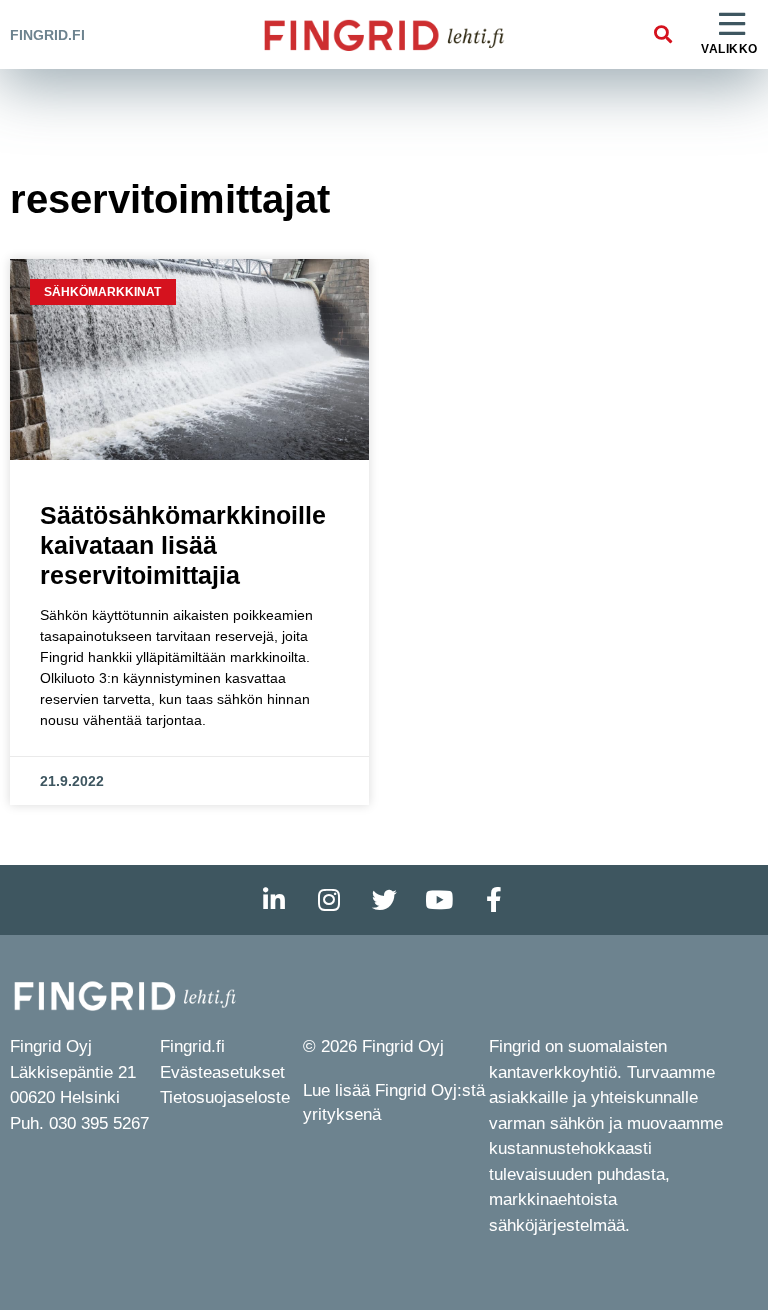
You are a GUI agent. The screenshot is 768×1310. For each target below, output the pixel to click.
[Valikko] (732, 25)
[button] (662, 34)
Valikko (729, 49)
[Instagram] (329, 900)
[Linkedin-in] (274, 900)
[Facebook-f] (494, 900)
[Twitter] (384, 900)
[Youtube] (439, 900)
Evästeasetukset (222, 1072)
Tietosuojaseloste (225, 1097)
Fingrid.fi (47, 35)
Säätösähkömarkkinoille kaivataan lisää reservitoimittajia (183, 545)
